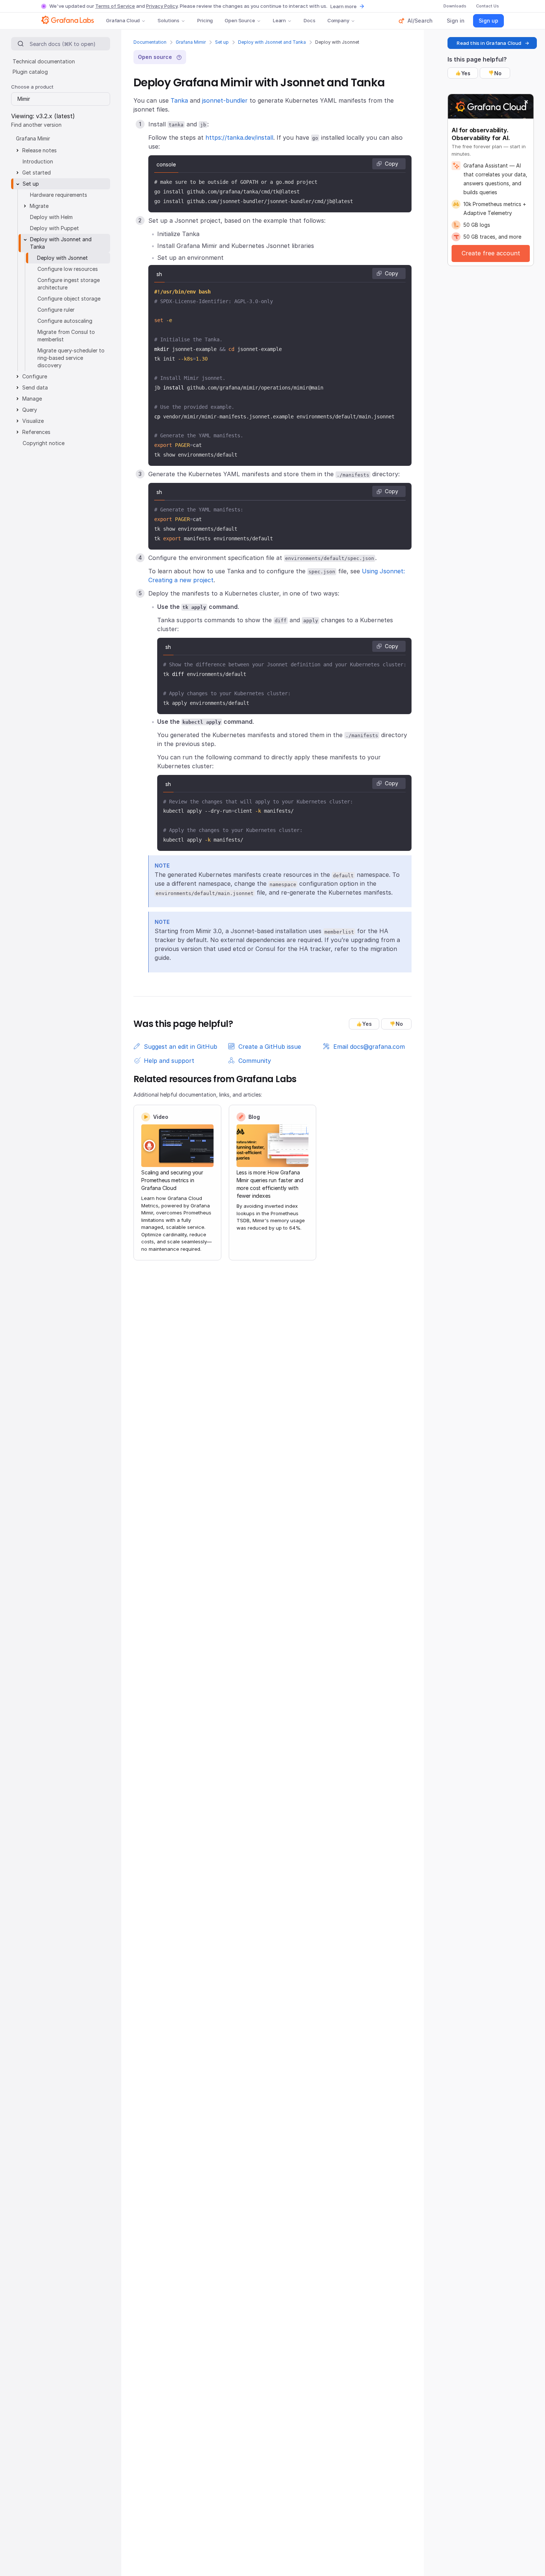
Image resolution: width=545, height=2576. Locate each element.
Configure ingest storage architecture (69, 284)
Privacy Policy (162, 6)
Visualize (33, 421)
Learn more (343, 6)
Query (30, 410)
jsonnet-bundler (225, 100)
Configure (35, 376)
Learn (279, 20)
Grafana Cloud (123, 20)
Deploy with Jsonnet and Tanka (272, 42)
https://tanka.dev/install (239, 137)
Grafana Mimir (191, 42)
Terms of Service (115, 6)
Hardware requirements (59, 195)
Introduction (38, 161)
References (36, 432)
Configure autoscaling (65, 321)
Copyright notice (44, 443)
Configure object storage (69, 299)
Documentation (150, 42)
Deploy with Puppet (54, 228)
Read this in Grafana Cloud (489, 43)
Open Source (240, 20)
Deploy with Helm (51, 217)
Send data (35, 387)
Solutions (169, 20)
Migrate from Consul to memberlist (66, 336)
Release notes (39, 150)
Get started (37, 173)
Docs (309, 20)
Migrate (39, 206)
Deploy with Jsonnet (62, 258)
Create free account (491, 253)
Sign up (488, 21)
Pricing (205, 20)
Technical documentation (44, 61)
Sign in (456, 21)
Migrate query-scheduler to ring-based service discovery (71, 358)
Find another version (36, 125)
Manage (32, 399)
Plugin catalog (30, 72)
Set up (222, 42)
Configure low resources (68, 269)
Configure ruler (56, 310)
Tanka (179, 100)
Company (338, 20)
